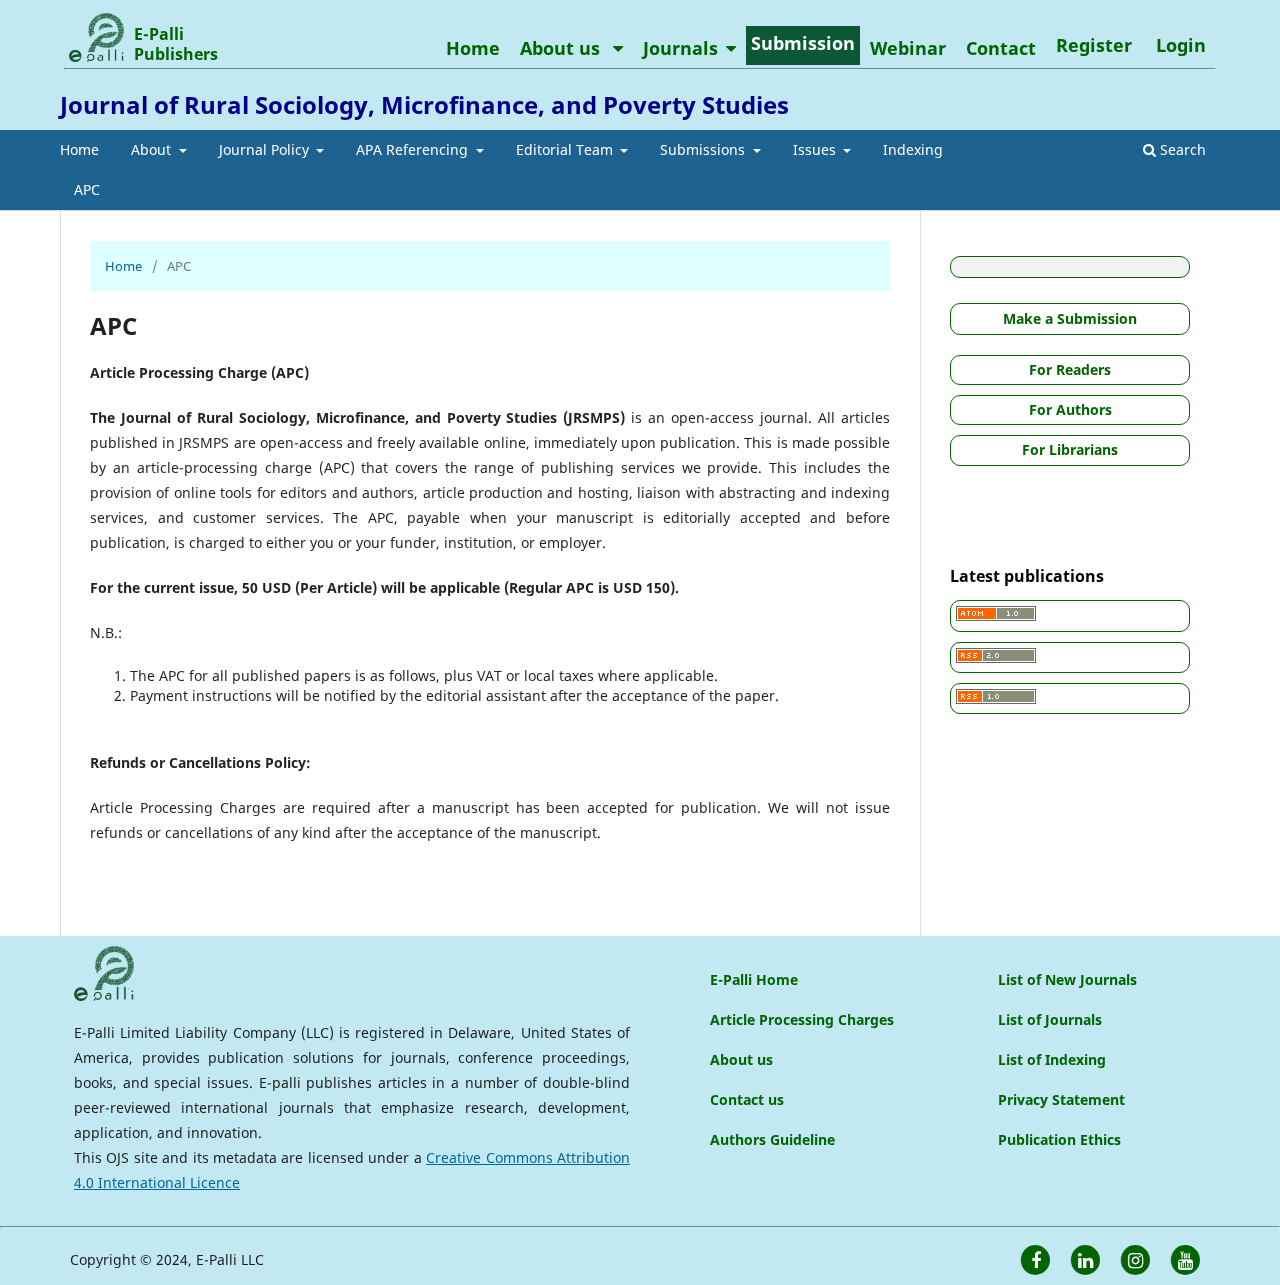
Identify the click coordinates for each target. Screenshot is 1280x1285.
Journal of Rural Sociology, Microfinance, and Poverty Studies (424, 104)
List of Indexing (1052, 1059)
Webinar (908, 48)
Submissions (704, 149)
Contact (1001, 48)
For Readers (1070, 369)
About (153, 149)
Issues (816, 149)
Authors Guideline (772, 1139)
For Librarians (1070, 449)
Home (79, 149)
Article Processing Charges (802, 1019)
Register (1094, 45)
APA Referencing (414, 149)
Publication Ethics (1059, 1139)
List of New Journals (1067, 979)
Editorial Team (566, 149)
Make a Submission (1070, 318)
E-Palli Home (754, 979)
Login (1181, 45)
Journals (680, 48)
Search (1181, 149)
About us (562, 48)
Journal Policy (266, 149)
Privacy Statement (1061, 1099)
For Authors (1070, 409)
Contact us (747, 1099)
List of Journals (1050, 1019)
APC (87, 189)
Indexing (913, 149)
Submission (803, 43)
